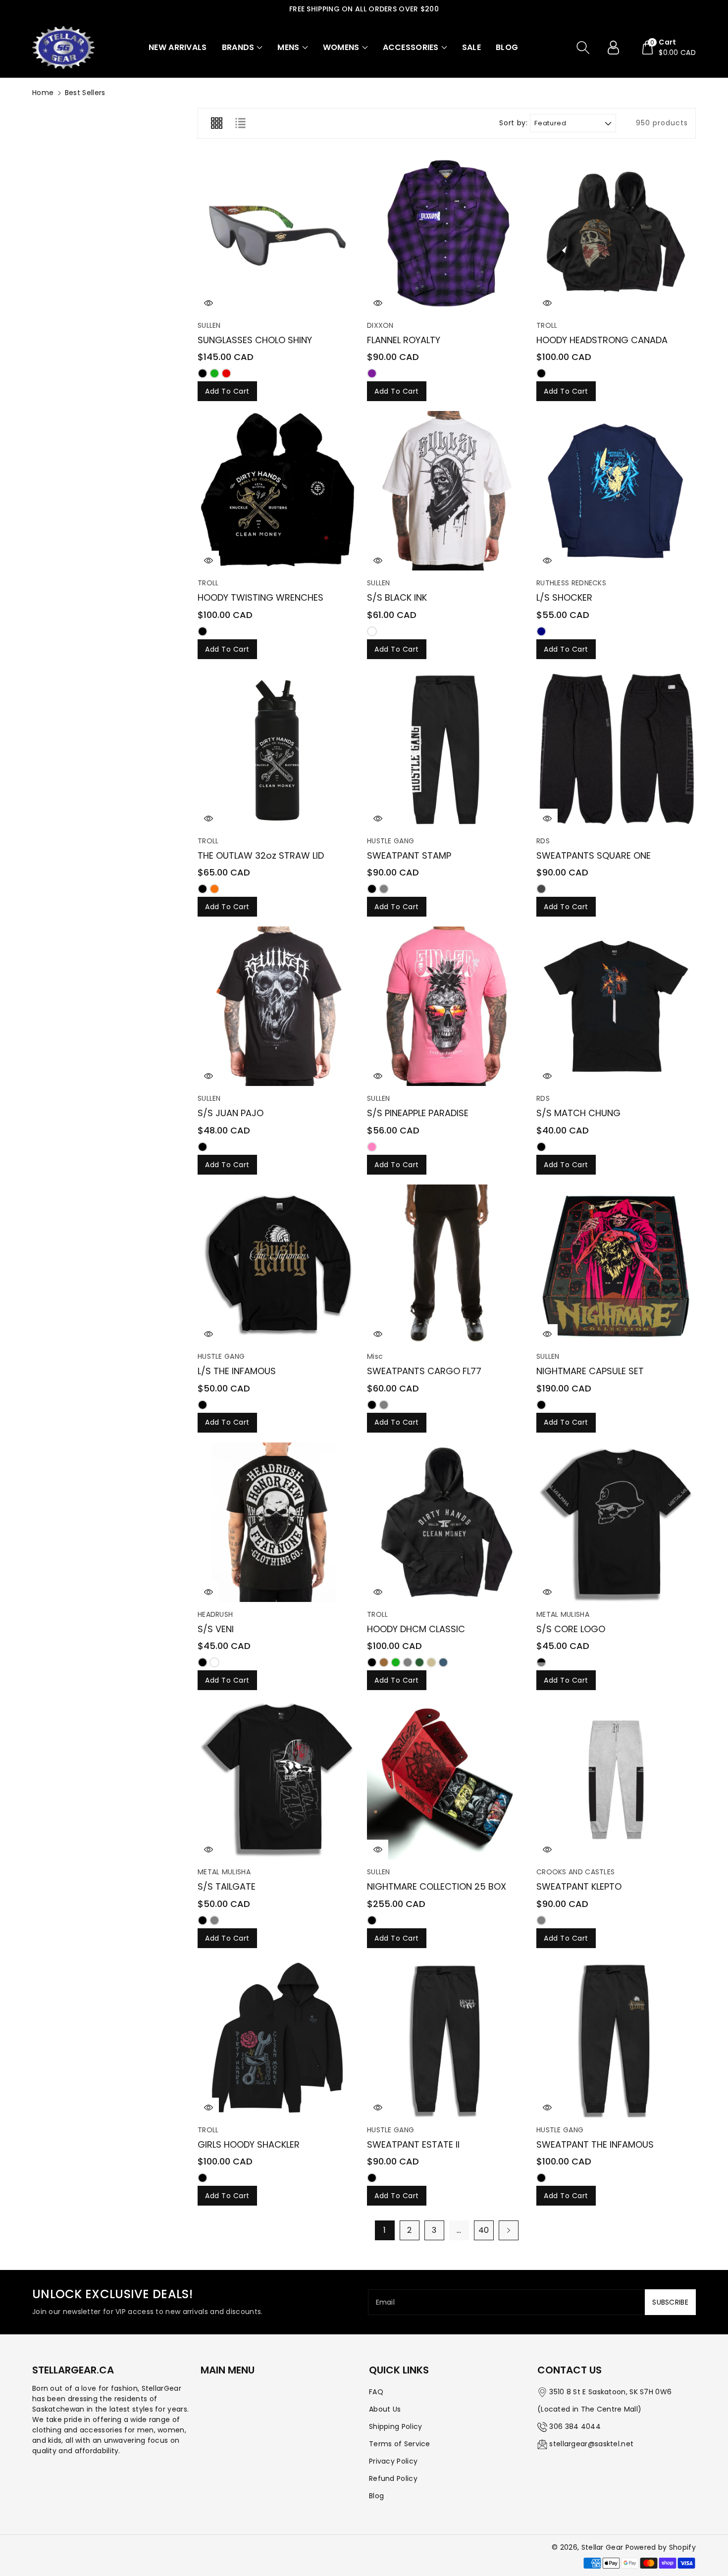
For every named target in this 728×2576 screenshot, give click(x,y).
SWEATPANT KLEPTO (579, 1886)
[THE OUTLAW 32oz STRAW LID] (277, 749)
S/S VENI (216, 1629)
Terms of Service (400, 2444)
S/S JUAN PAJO (231, 1113)
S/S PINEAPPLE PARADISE (418, 1113)
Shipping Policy (396, 2426)
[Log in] (617, 48)
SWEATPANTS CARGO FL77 (424, 1371)
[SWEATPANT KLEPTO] (616, 1780)
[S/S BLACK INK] (447, 491)
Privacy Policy (393, 2461)
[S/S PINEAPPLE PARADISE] (447, 1006)
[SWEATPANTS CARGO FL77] (447, 1264)
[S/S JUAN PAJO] (277, 1006)
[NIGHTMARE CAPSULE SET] (616, 1264)
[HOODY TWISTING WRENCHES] (277, 491)
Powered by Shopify (661, 2547)
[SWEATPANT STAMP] (447, 749)
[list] (240, 123)
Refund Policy (393, 2478)
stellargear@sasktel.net (591, 2444)
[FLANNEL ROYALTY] (447, 233)
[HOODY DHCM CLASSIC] (447, 1522)
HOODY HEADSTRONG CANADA (602, 340)
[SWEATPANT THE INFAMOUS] (616, 2038)
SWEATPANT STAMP (409, 855)
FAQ (376, 2392)
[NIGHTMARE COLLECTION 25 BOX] (447, 1780)
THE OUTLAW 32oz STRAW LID (261, 855)
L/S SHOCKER (564, 597)
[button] (242, 48)
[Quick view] (208, 303)
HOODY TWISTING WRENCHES (260, 597)
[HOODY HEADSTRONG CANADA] (616, 233)
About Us (385, 2409)
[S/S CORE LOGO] (616, 1522)
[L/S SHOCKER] (616, 491)
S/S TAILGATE (227, 1886)
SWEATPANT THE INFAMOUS (595, 2144)
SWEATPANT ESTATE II (413, 2144)
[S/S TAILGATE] (277, 1780)
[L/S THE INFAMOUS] (277, 1264)
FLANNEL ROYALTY (404, 340)
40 (484, 2230)
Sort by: (513, 123)
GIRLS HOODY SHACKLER (249, 2144)
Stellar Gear (602, 2547)
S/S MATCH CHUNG (578, 1113)
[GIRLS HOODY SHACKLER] (277, 2038)
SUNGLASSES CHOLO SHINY (255, 340)
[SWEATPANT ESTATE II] (447, 2038)
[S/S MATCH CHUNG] (616, 1006)
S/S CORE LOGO (571, 1629)
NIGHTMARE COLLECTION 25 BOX (437, 1886)
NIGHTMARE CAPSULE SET (590, 1371)
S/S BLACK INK (397, 597)
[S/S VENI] (277, 1522)
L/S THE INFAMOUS (237, 1371)
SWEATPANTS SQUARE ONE (594, 855)
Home (43, 93)
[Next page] (509, 2230)
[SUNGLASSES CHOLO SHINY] (277, 233)
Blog (376, 2496)
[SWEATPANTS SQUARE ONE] (616, 749)
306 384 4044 (575, 2426)
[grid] (216, 123)
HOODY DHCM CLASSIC (416, 1629)
